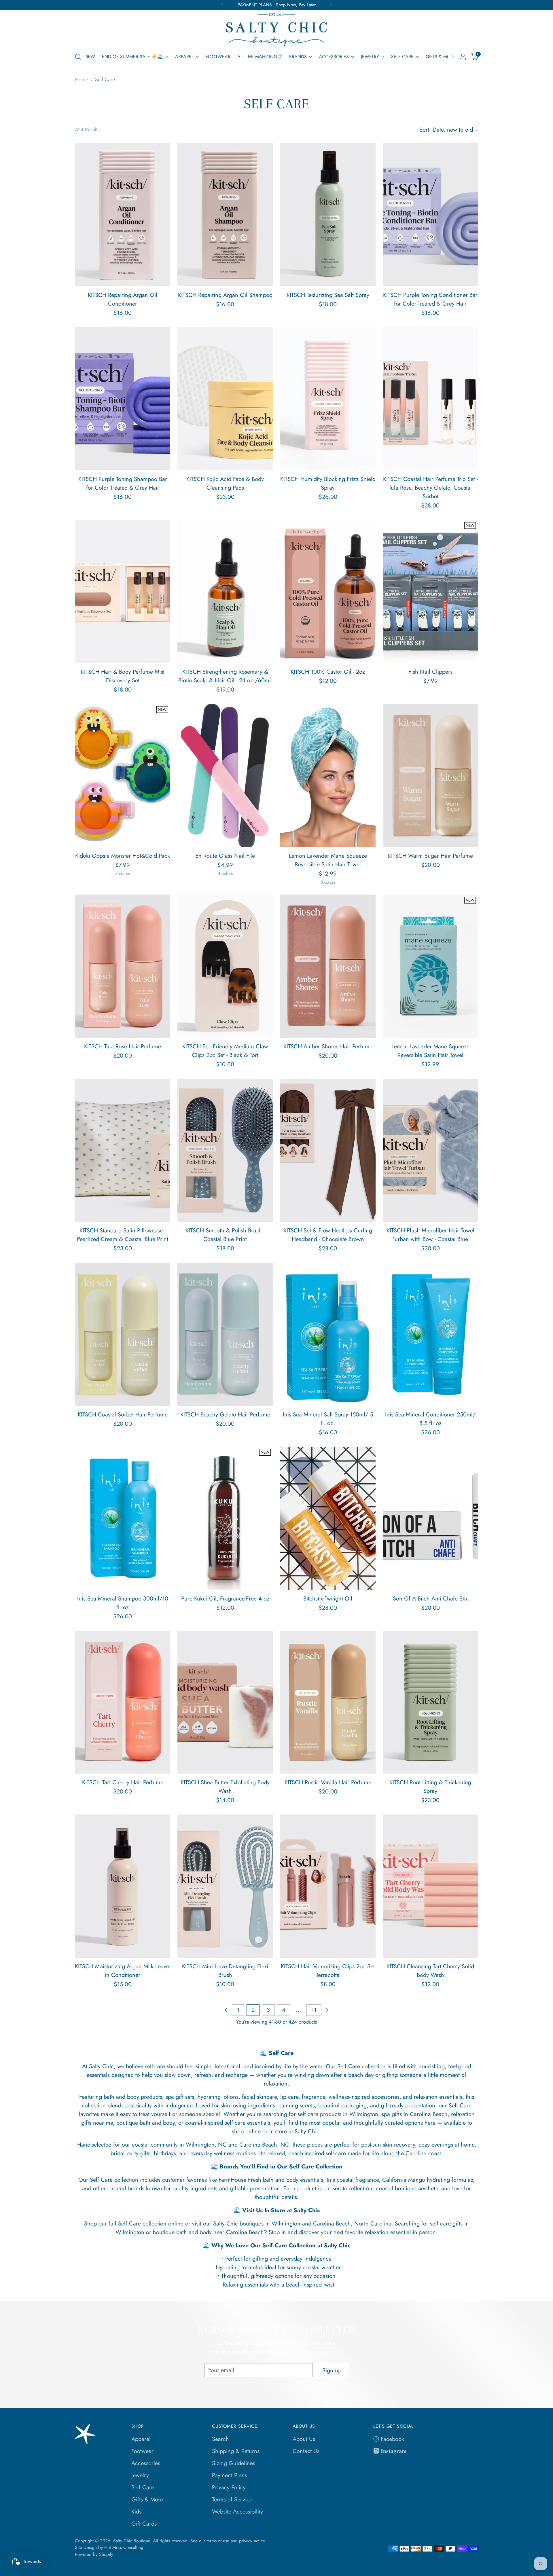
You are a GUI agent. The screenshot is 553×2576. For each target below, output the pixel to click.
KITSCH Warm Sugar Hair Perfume (430, 856)
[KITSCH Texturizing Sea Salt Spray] (328, 215)
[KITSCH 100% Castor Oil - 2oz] (328, 591)
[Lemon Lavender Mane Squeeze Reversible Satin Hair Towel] (328, 775)
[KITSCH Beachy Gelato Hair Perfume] (225, 1334)
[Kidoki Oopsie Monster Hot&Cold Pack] (123, 775)
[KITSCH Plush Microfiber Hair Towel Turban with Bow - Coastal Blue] (430, 1150)
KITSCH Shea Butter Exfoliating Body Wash (225, 1787)
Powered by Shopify (94, 2554)
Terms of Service (232, 2500)
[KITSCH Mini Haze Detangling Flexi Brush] (225, 1886)
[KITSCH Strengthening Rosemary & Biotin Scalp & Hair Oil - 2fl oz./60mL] (225, 591)
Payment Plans (230, 2475)
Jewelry (140, 2475)
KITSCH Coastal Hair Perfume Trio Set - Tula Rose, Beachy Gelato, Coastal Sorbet (430, 488)
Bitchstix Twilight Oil (328, 1599)
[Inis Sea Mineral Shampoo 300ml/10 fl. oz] (123, 1518)
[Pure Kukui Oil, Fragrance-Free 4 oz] (225, 1518)
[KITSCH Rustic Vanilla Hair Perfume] (328, 1702)
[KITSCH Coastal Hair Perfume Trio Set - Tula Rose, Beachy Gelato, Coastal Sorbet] (430, 399)
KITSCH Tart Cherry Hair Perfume (123, 1782)
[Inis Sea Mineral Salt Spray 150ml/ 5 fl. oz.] (328, 1334)
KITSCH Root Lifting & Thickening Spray (430, 1787)
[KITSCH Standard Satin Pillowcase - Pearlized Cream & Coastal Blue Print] (123, 1150)
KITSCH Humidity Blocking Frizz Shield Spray (328, 483)
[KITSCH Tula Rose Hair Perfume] (123, 966)
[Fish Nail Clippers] (430, 591)
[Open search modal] (78, 57)
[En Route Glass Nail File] (225, 775)
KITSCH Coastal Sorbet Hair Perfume (123, 1415)
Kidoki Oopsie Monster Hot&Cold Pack (123, 856)
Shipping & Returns (236, 2451)
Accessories (146, 2463)
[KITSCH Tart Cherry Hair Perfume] (123, 1702)
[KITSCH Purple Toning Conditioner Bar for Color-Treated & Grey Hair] (430, 215)
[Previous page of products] (226, 2010)
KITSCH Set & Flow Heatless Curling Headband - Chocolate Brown (328, 1235)
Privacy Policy (229, 2487)
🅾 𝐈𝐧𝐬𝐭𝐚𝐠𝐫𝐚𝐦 (390, 2451)
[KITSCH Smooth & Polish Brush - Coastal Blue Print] (225, 1150)
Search (220, 2439)
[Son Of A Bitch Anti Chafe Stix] (430, 1518)
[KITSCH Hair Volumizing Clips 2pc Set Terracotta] (328, 1886)
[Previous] (222, 5)
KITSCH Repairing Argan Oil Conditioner (123, 299)
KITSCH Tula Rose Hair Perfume (123, 1046)
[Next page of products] (327, 2010)
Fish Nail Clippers (430, 672)
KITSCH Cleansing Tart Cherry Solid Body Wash (430, 1971)
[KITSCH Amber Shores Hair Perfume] (328, 966)
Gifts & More (147, 2500)
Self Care (143, 2487)
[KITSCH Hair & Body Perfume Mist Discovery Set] (123, 591)
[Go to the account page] (463, 57)
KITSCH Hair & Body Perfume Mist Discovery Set (123, 676)
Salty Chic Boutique (132, 2541)
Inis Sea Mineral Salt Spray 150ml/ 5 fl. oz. (328, 1419)
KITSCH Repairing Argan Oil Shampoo (225, 295)
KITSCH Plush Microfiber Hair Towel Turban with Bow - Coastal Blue (430, 1235)
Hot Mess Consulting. (125, 2547)
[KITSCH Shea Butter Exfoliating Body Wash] (225, 1702)
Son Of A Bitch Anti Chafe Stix (430, 1599)
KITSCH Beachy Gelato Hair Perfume (225, 1415)
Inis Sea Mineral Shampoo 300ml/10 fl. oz (123, 1603)
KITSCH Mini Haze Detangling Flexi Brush (225, 1971)
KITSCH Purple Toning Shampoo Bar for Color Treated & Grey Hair (123, 483)
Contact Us (306, 2451)
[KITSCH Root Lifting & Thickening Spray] (430, 1702)
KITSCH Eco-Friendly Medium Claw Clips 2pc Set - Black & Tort (225, 1051)
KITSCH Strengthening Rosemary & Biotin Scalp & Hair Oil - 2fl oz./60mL (225, 676)
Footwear (142, 2451)
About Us (304, 2439)
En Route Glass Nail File (225, 856)
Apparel (141, 2439)
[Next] (331, 5)
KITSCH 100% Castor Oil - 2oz (328, 672)
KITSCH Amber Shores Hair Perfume (328, 1046)
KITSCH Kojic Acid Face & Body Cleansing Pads (225, 483)
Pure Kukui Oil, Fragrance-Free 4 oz (225, 1599)
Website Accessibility (237, 2512)
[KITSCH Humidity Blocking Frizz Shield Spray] (328, 399)
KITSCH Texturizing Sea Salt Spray (328, 295)
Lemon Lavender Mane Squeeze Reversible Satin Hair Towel (328, 860)
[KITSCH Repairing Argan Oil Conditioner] (123, 215)
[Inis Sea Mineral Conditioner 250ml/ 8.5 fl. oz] (430, 1334)
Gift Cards (144, 2524)
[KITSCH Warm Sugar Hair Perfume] (430, 775)
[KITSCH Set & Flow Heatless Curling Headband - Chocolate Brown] (328, 1150)
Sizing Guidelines (234, 2463)
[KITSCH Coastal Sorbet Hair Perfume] (123, 1334)
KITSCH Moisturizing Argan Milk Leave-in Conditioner (123, 1971)
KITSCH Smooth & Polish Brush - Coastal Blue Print (225, 1235)
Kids (136, 2512)
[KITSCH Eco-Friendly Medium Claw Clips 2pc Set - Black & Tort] (225, 966)
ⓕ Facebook (389, 2439)
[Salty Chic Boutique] (276, 30)
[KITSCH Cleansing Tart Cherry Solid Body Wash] (430, 1886)
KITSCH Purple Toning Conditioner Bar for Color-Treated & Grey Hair (430, 299)
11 (314, 2010)
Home (82, 79)
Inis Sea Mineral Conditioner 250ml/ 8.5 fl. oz (430, 1419)
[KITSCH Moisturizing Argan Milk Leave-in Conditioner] (123, 1886)
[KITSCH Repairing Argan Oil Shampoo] (225, 215)
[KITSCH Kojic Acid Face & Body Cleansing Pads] (225, 399)
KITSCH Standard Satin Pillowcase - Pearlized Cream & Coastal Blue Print (123, 1235)
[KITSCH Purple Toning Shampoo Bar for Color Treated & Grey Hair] (123, 399)
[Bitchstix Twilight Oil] (328, 1518)
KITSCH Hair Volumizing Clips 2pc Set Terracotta (328, 1971)
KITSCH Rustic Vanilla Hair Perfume (328, 1782)
